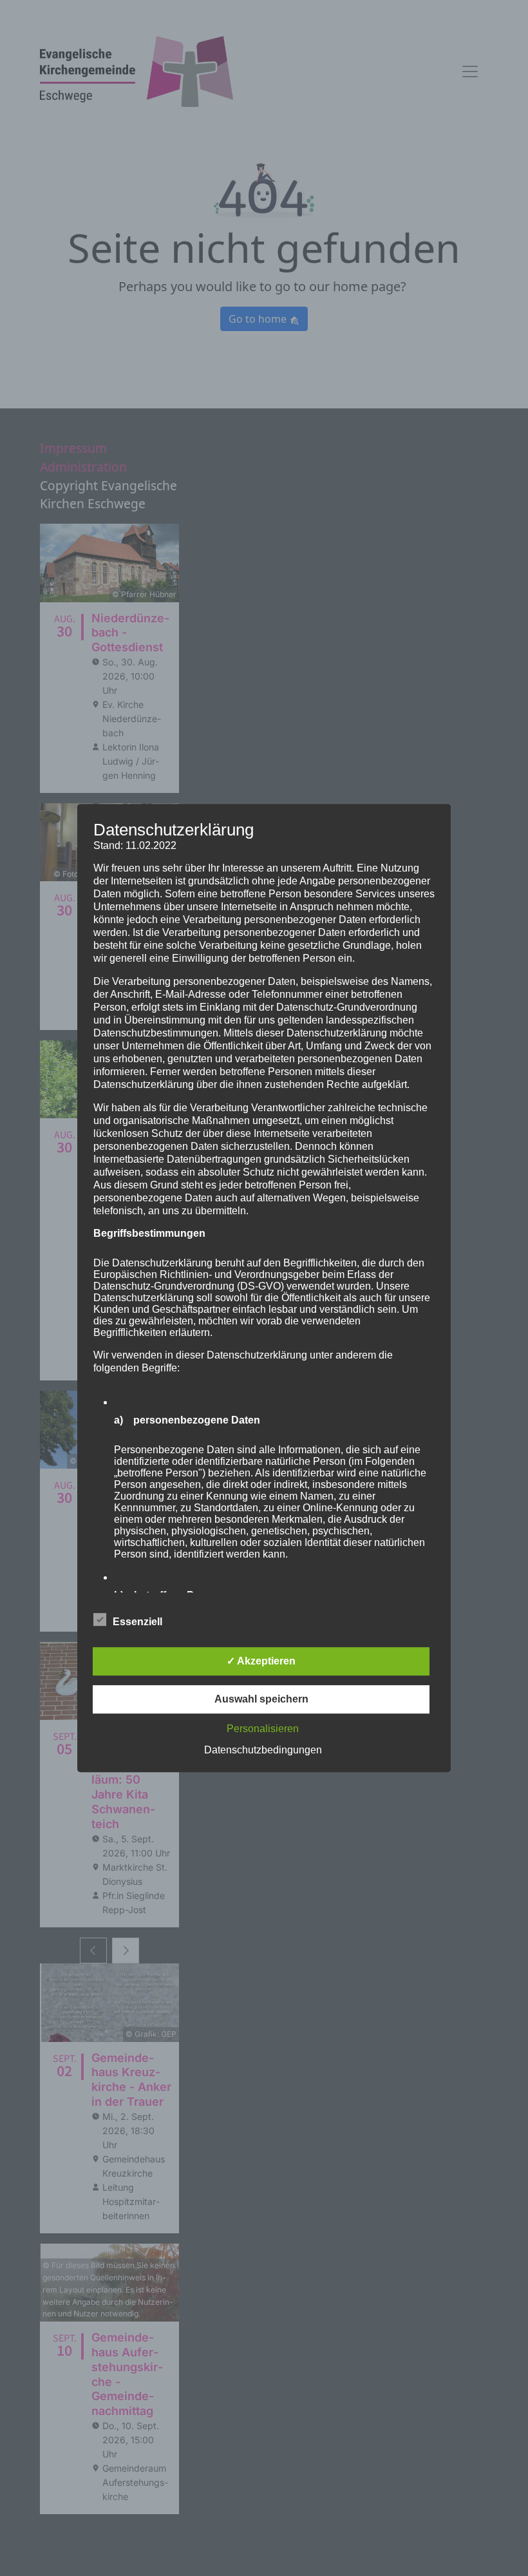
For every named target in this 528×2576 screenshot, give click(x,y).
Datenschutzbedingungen (263, 1750)
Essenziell (137, 1622)
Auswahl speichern (261, 1699)
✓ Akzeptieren (261, 1661)
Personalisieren (263, 1729)
